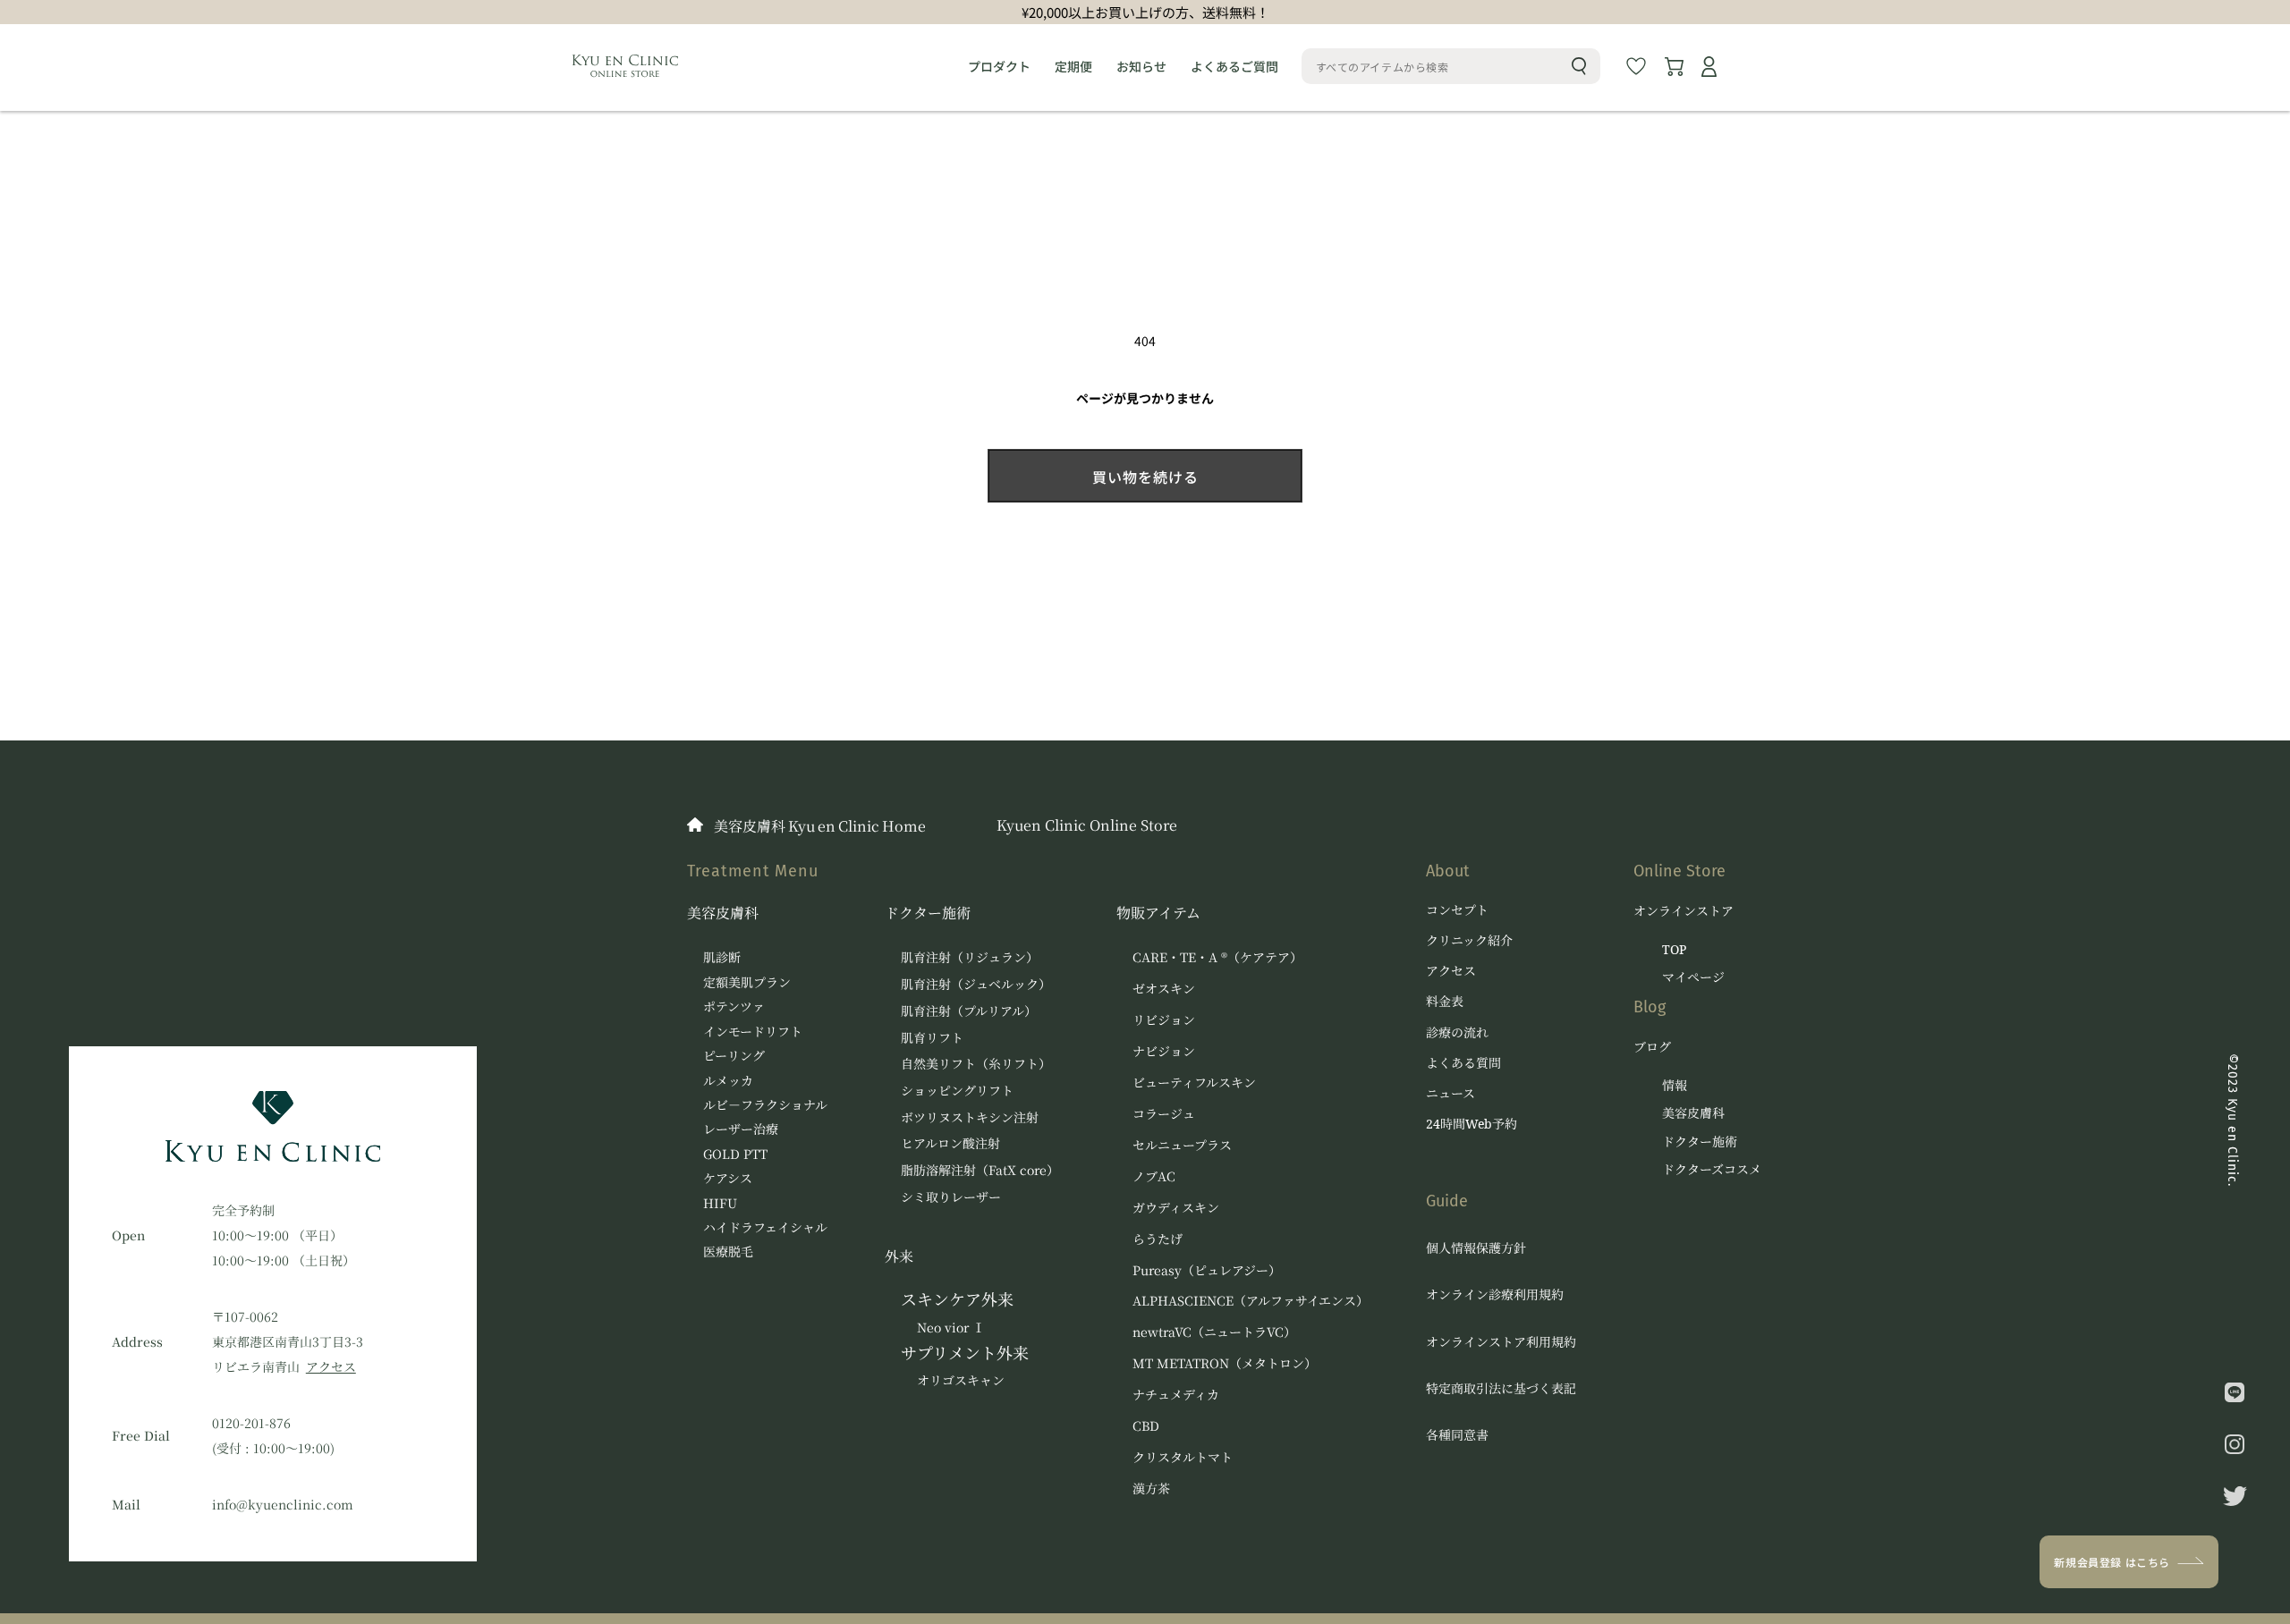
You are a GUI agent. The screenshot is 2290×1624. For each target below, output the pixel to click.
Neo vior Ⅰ (951, 1327)
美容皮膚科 (723, 913)
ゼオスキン (1164, 988)
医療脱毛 (728, 1251)
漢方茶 (1151, 1488)
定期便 (1073, 66)
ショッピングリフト (957, 1090)
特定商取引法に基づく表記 (1501, 1388)
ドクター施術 (928, 913)
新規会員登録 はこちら (2112, 1562)
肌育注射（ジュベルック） (976, 984)
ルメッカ (728, 1080)
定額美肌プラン (747, 982)
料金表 (1445, 1002)
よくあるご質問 (1234, 66)
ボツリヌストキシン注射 (970, 1117)
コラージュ (1164, 1113)
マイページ (1693, 977)
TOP (1674, 950)
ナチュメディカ (1176, 1394)
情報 (1675, 1086)
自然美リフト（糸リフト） (976, 1063)
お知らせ (1141, 66)
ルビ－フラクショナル (765, 1104)
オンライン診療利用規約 (1495, 1294)
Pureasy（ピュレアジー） (1207, 1270)
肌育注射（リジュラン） (970, 957)
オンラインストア (1684, 910)
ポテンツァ (734, 1006)
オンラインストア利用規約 (1501, 1342)
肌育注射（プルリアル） (969, 1011)
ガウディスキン (1176, 1207)
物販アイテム (1158, 913)
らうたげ (1158, 1239)
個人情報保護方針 (1476, 1248)
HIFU (720, 1203)
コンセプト (1457, 910)
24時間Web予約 (1472, 1124)
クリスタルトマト (1183, 1457)
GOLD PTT (735, 1154)
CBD (1146, 1425)
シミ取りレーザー (951, 1197)
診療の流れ (1457, 1033)
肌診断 (722, 957)
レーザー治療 (741, 1129)
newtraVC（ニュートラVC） (1214, 1332)
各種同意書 (1457, 1435)
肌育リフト (932, 1037)
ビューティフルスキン (1194, 1082)
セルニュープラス (1182, 1145)
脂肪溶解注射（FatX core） (980, 1170)
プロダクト (999, 66)
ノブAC (1154, 1176)
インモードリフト (753, 1031)
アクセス (331, 1366)
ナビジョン (1164, 1051)
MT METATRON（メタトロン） (1225, 1363)
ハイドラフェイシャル (765, 1227)
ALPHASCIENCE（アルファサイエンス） (1251, 1300)
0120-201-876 (251, 1423)
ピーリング (734, 1055)
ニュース (1450, 1094)
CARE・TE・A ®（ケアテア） (1217, 957)
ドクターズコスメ (1712, 1170)
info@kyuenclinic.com (283, 1504)
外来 (899, 1256)
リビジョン (1164, 1019)
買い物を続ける (1145, 477)
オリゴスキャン (961, 1380)
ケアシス (728, 1178)
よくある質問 (1463, 1063)
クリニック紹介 (1469, 941)
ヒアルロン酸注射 (950, 1143)
